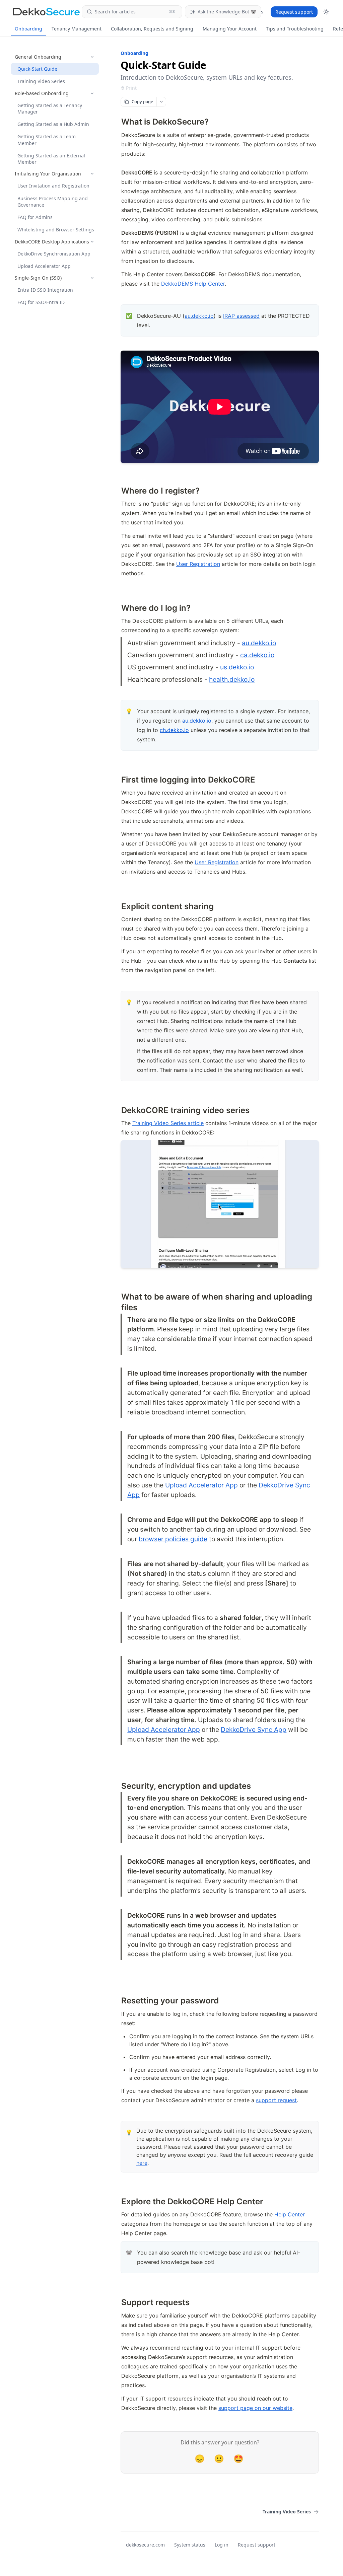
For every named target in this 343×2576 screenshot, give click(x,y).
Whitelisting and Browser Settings (56, 230)
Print (131, 88)
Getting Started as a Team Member (47, 140)
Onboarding (28, 29)
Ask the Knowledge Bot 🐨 (227, 12)
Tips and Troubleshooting (295, 29)
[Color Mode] (326, 12)
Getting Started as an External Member (51, 159)
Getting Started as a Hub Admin (53, 124)
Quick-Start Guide (37, 69)
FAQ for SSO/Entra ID (41, 302)
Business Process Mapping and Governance (53, 202)
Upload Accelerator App (44, 266)
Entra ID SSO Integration (45, 290)
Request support (294, 12)
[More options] (161, 102)
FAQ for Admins (35, 217)
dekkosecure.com (145, 2545)
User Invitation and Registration (53, 186)
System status (190, 2545)
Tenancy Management (77, 29)
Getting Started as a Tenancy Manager (50, 108)
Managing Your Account (230, 29)
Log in (222, 2545)
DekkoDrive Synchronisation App (54, 254)
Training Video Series (41, 81)
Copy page (142, 101)
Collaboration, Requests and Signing (152, 29)
